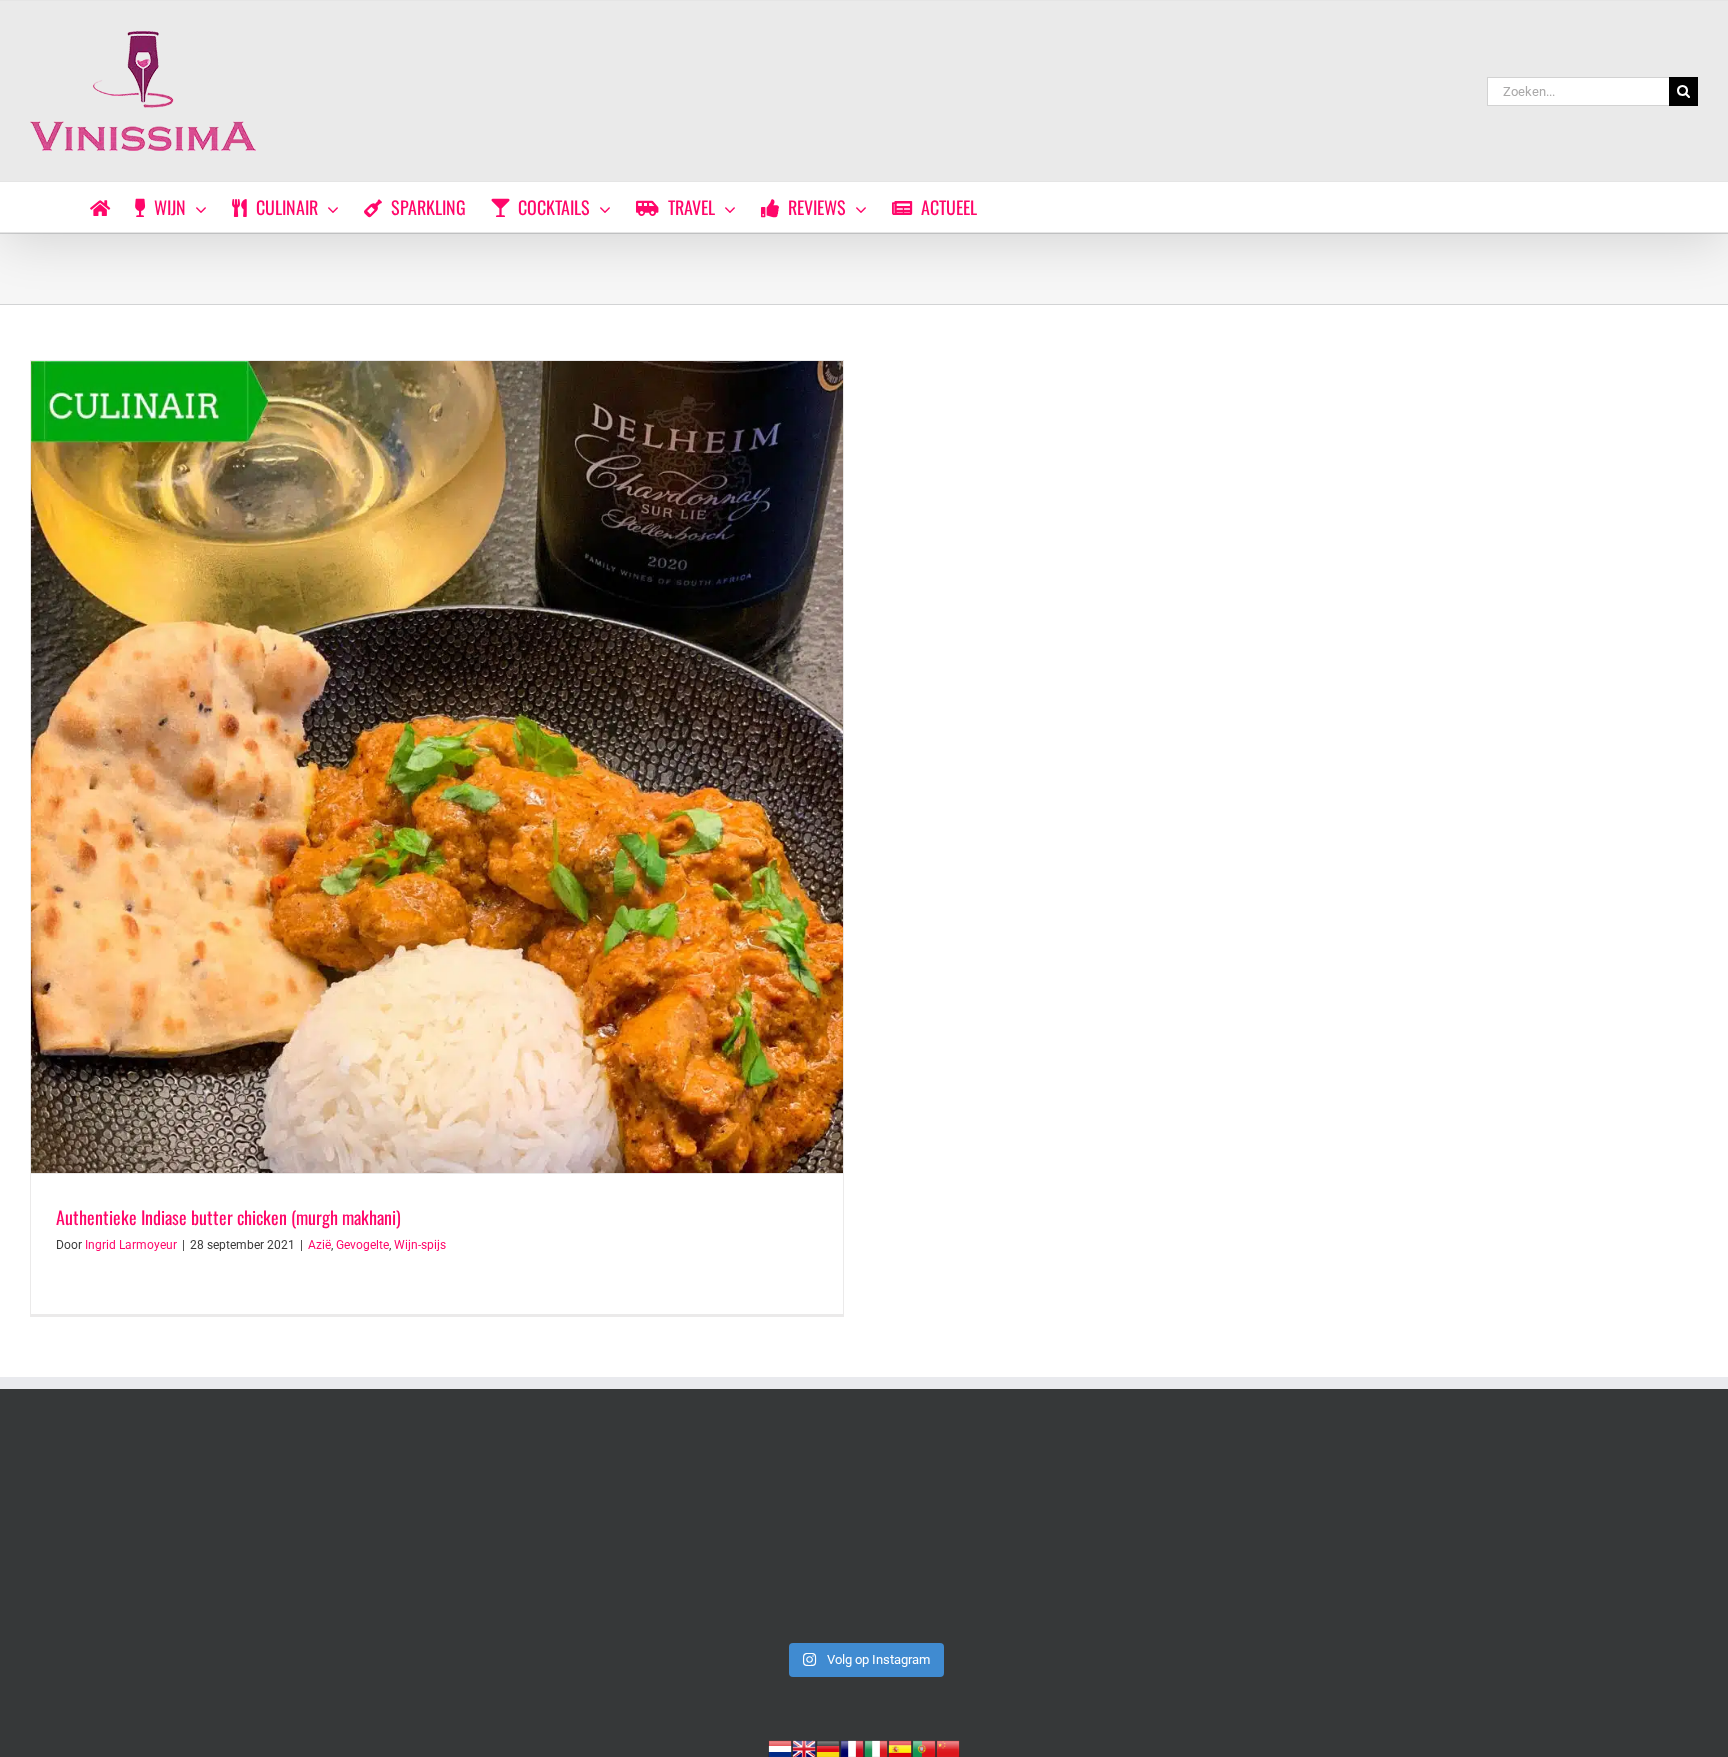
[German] (828, 1747)
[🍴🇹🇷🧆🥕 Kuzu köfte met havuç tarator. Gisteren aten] (193, 1535)
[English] (804, 1747)
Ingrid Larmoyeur (131, 1245)
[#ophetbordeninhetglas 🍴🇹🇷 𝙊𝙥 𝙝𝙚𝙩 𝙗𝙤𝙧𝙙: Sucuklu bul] (529, 1535)
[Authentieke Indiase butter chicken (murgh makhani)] (437, 767)
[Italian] (876, 1747)
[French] (852, 1747)
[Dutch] (780, 1747)
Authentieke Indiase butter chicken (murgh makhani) (228, 1217)
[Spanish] (900, 1747)
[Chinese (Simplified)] (948, 1747)
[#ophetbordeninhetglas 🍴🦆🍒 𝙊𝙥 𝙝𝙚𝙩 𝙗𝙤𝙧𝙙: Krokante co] (1535, 1535)
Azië (319, 1245)
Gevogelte (362, 1245)
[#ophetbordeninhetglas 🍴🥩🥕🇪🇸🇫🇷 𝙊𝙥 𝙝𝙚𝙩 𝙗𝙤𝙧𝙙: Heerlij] (1200, 1535)
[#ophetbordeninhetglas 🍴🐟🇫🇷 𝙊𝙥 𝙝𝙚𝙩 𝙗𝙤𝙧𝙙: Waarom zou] (864, 1535)
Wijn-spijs (420, 1245)
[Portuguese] (924, 1747)
